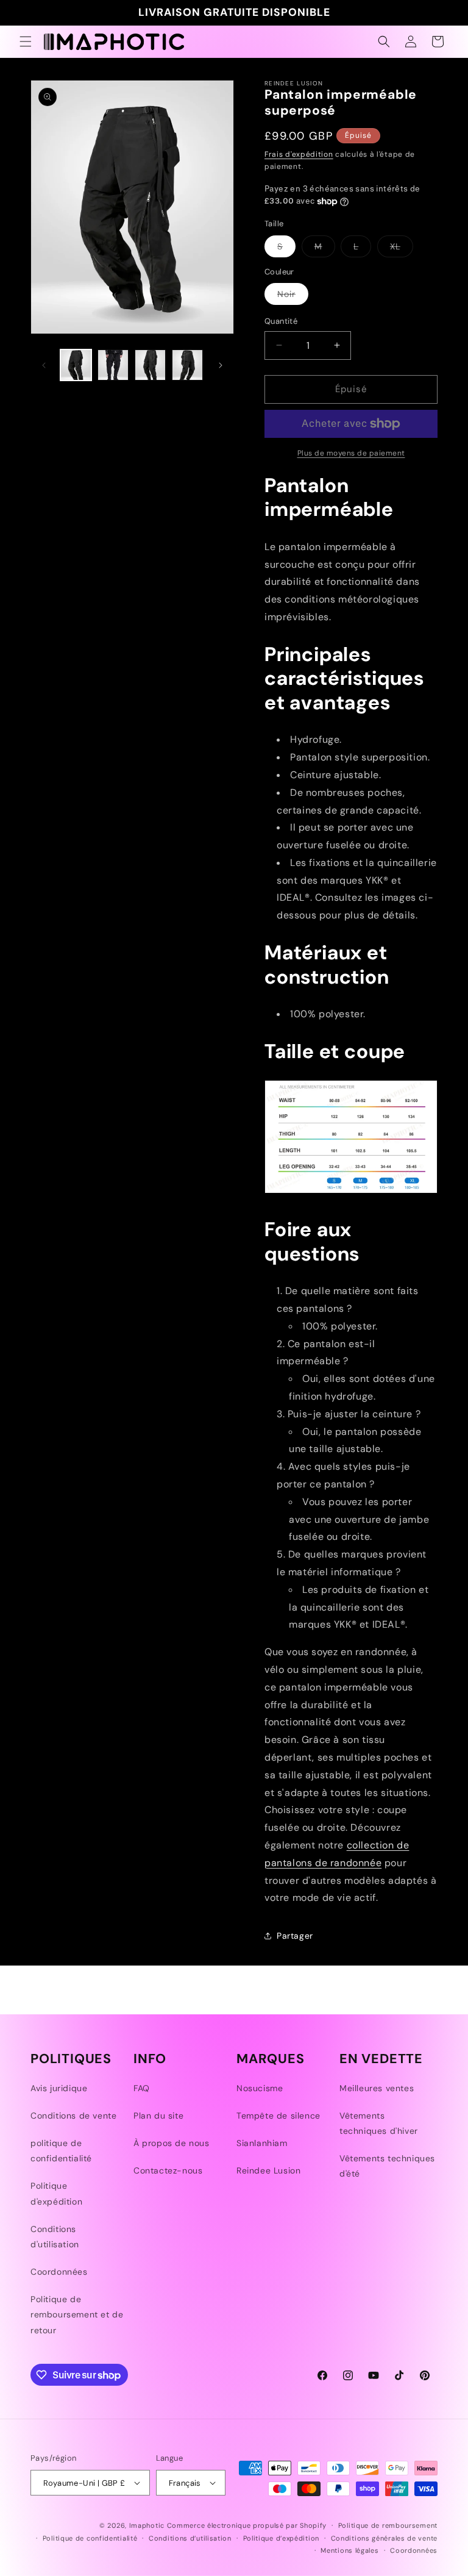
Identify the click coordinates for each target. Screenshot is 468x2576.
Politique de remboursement (388, 2525)
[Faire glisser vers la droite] (221, 365)
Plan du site (158, 2116)
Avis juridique (59, 2088)
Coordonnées (59, 2272)
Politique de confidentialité (90, 2538)
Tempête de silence (278, 2116)
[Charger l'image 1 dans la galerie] (76, 365)
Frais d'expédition (299, 154)
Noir (293, 296)
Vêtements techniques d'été (387, 2166)
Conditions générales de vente (384, 2538)
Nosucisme (260, 2088)
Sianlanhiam (262, 2143)
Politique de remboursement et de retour (77, 2314)
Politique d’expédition (281, 2538)
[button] (26, 41)
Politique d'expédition (56, 2193)
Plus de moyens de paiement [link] (351, 453)
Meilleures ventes (377, 2088)
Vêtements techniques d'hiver (379, 2123)
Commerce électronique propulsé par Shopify (247, 2525)
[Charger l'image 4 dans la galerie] (187, 365)
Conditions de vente (73, 2116)
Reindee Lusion (268, 2170)
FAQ (142, 2088)
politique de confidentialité (61, 2151)
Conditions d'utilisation (55, 2237)
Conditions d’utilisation (190, 2538)
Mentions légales (349, 2550)
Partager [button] (295, 1936)
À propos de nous (172, 2143)
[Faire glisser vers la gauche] (44, 365)
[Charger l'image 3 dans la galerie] (150, 365)
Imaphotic (147, 2525)
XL (402, 249)
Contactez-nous (168, 2170)
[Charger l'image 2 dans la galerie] (113, 365)
